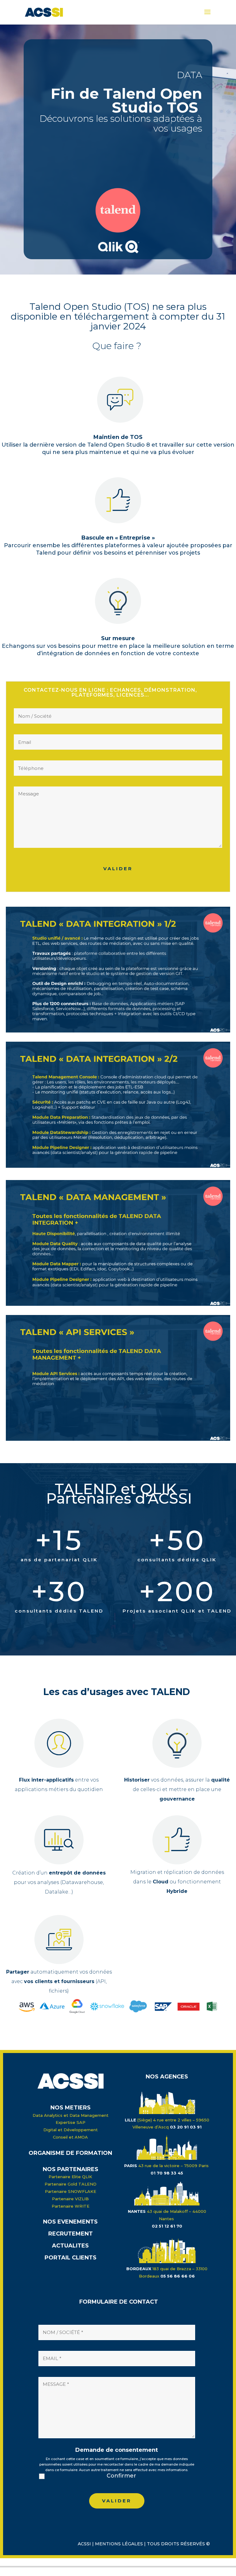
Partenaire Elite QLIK (70, 2177)
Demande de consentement (117, 2450)
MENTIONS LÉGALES (119, 2544)
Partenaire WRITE (71, 2206)
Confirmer (121, 2476)
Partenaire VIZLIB (70, 2199)
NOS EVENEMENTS (70, 2222)
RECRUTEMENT (71, 2234)
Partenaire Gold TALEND (71, 2184)
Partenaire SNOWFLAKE (71, 2191)
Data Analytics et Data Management (71, 2115)
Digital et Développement (71, 2130)
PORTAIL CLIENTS (71, 2258)
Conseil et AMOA (70, 2137)
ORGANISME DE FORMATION (70, 2153)
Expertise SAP (71, 2122)
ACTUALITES (70, 2246)
